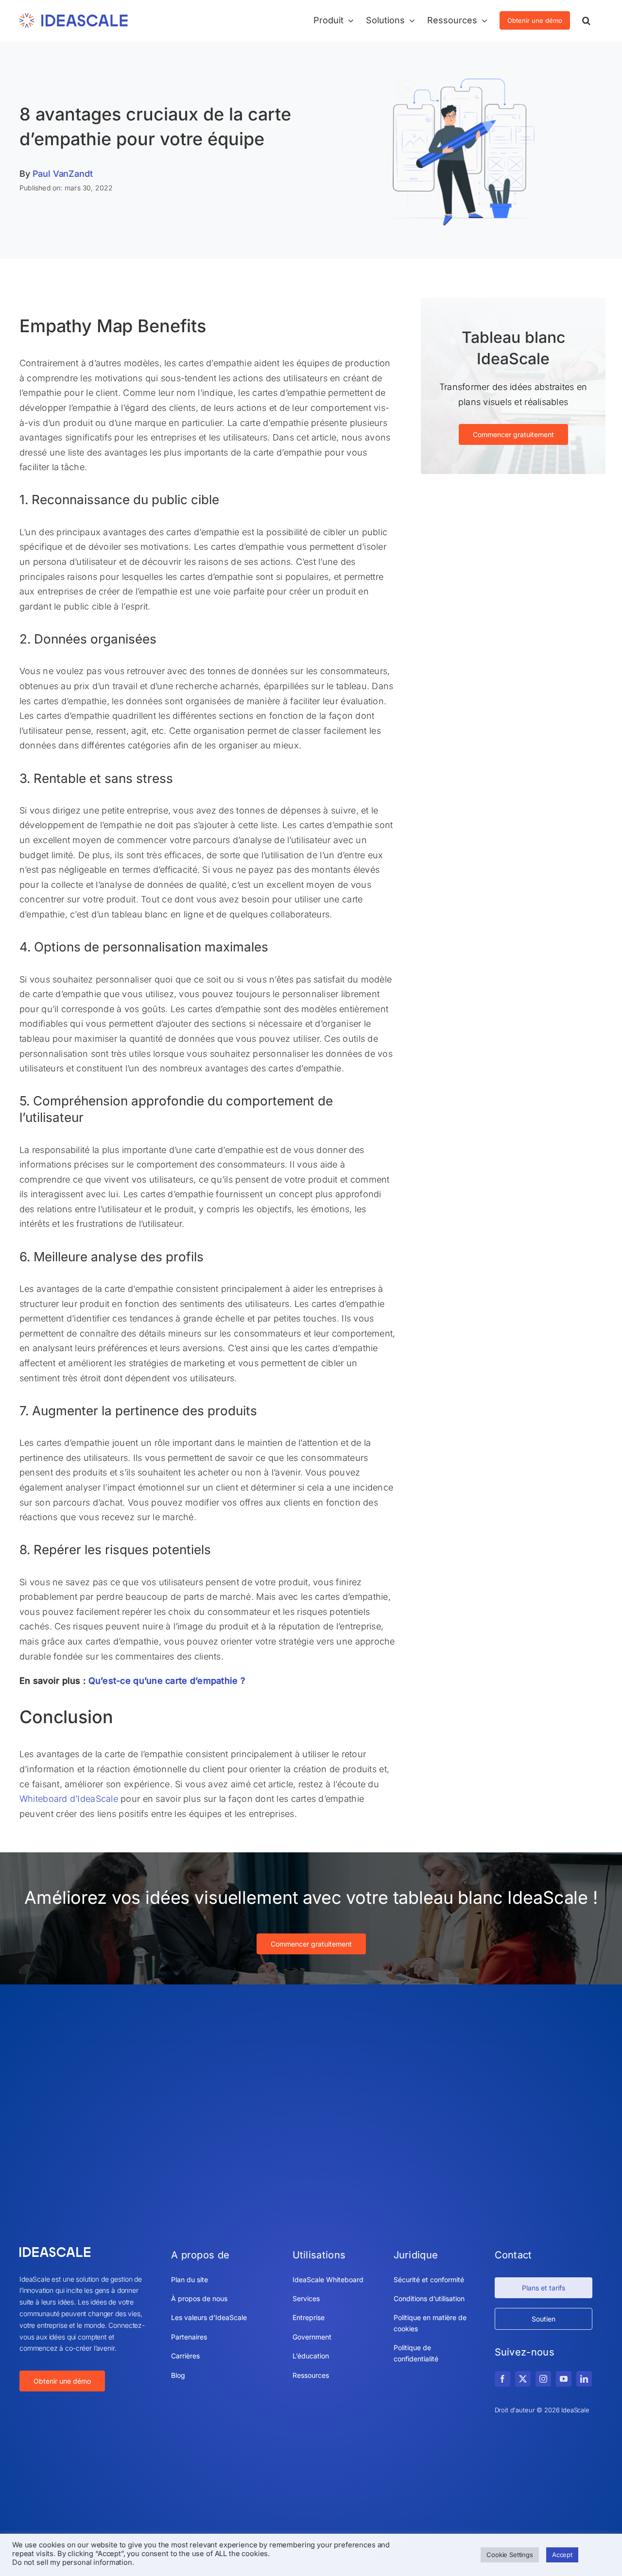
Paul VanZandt (63, 174)
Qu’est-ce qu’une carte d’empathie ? (167, 1681)
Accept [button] (562, 2555)
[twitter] (523, 2379)
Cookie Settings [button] (510, 2555)
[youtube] (564, 2379)
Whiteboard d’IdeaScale (69, 1799)
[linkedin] (584, 2379)
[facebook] (502, 2379)
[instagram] (543, 2379)
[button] (586, 20)
